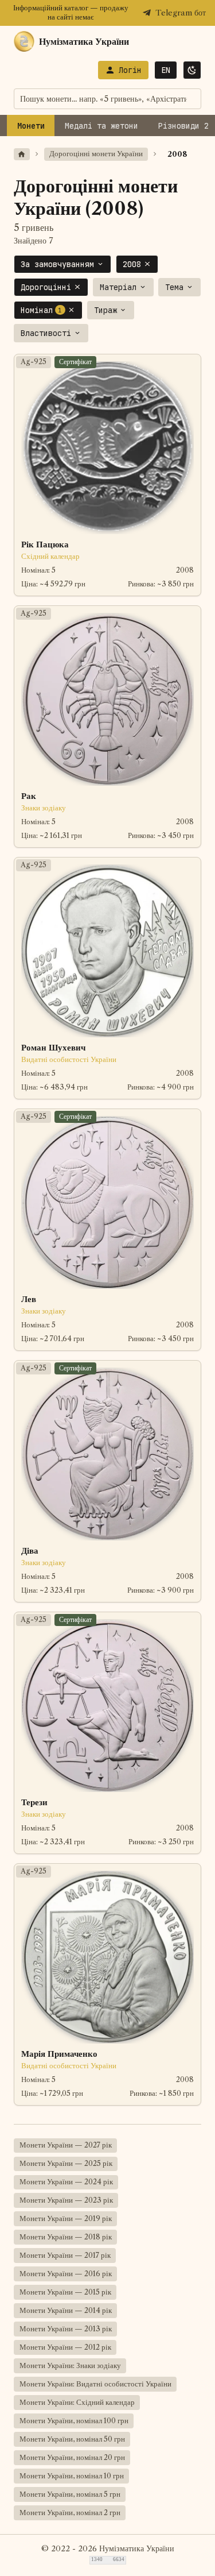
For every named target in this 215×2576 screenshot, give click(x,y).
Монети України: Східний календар (77, 2402)
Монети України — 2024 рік (66, 2182)
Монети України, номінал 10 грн (72, 2476)
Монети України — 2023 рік (66, 2200)
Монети (31, 126)
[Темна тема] (192, 70)
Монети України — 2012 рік (65, 2347)
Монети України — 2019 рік (66, 2218)
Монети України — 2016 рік (66, 2274)
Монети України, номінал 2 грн (70, 2513)
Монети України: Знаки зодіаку (70, 2365)
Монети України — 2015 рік (65, 2292)
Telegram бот (181, 13)
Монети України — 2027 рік (66, 2145)
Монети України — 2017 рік (65, 2255)
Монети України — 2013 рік (66, 2329)
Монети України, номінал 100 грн (74, 2421)
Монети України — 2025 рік (66, 2163)
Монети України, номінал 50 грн (72, 2439)
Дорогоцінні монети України (96, 154)
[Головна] (22, 154)
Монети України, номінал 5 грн (70, 2494)
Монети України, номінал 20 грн (72, 2457)
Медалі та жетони (101, 126)
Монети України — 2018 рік (66, 2237)
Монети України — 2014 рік (66, 2310)
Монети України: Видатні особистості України (95, 2384)
